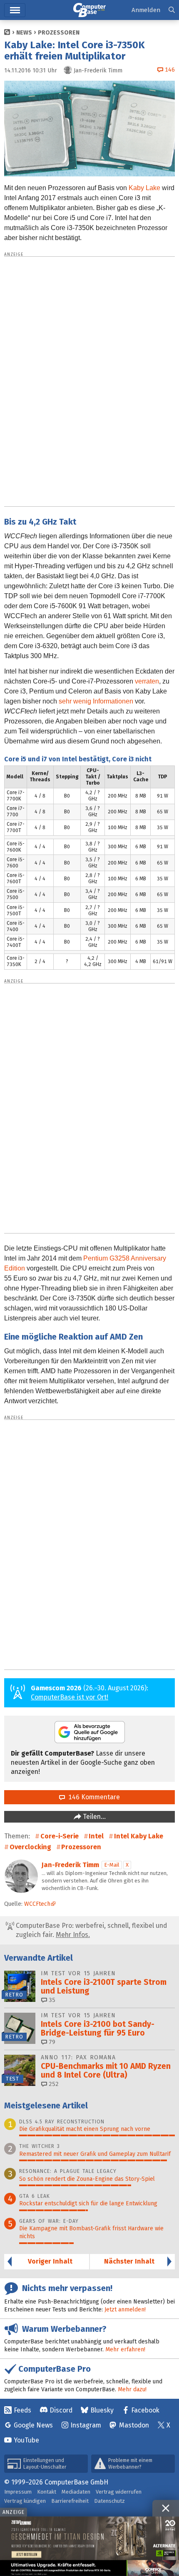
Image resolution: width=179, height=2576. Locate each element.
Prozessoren (59, 33)
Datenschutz (109, 2501)
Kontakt (47, 2492)
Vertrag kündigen (25, 2501)
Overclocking (30, 1847)
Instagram (86, 2425)
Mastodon (134, 2425)
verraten (147, 681)
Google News (33, 2425)
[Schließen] (166, 2508)
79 (51, 2042)
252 (53, 2084)
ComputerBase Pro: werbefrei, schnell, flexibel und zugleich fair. (91, 1930)
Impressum (18, 2492)
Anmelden (146, 10)
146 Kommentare (92, 1797)
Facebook (145, 2410)
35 (51, 2000)
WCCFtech (37, 1904)
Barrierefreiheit (70, 2501)
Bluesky (102, 2410)
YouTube (26, 2440)
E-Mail (112, 1865)
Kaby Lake (144, 188)
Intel (96, 1836)
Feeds (22, 2410)
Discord (61, 2410)
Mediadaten (76, 2492)
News (24, 33)
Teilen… (93, 1817)
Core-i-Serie (60, 1836)
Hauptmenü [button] (15, 10)
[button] (172, 10)
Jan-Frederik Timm (70, 1865)
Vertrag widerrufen (119, 2492)
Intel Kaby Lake (139, 1836)
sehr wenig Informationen (96, 701)
